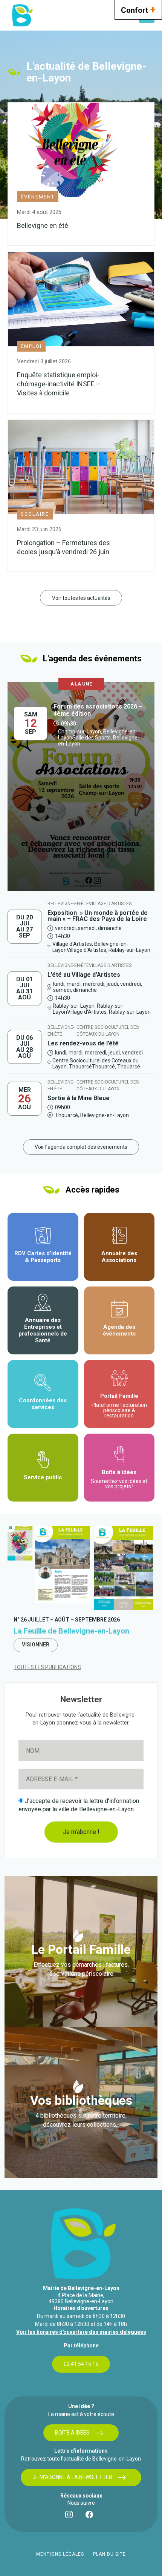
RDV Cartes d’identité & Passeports (43, 1257)
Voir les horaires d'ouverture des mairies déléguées (81, 2332)
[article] (81, 789)
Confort (138, 9)
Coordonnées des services (43, 1404)
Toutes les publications (47, 1667)
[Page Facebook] (91, 2516)
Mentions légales (60, 2554)
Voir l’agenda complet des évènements (81, 1147)
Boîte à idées (119, 1479)
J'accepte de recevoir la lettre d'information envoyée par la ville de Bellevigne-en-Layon (79, 1805)
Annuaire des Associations (119, 1257)
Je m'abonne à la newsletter (72, 2477)
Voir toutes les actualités (81, 598)
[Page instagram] (71, 2516)
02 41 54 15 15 (81, 2364)
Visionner (36, 1645)
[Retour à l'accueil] (22, 15)
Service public (43, 1477)
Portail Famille (119, 1406)
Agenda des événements (119, 1330)
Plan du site (109, 2554)
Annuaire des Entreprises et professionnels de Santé (43, 1330)
